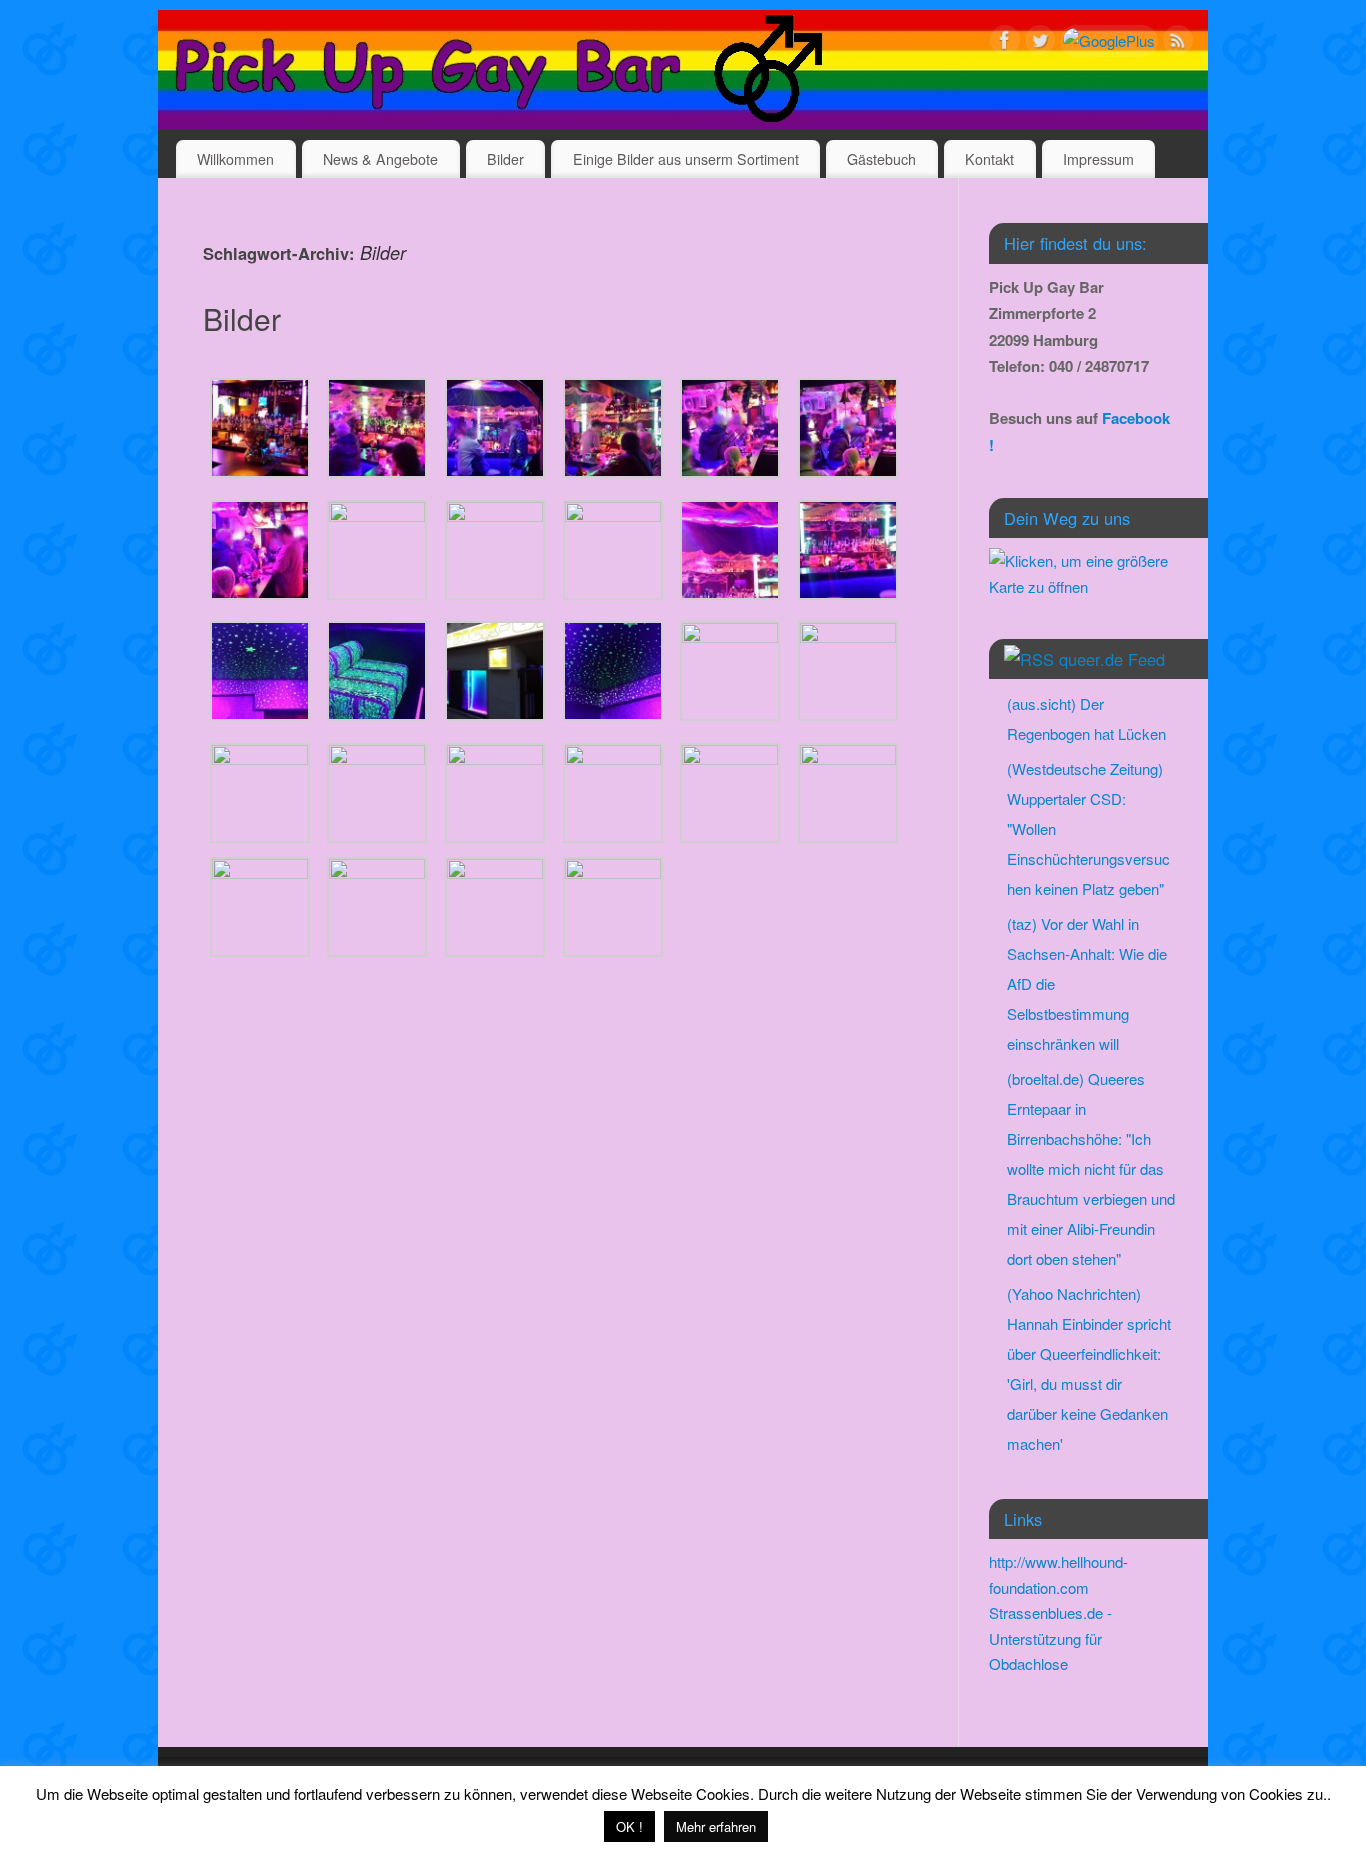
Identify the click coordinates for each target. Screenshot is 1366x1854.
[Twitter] (1040, 43)
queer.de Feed (1112, 659)
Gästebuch (881, 159)
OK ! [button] (629, 1826)
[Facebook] (1005, 43)
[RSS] (1178, 43)
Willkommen (235, 159)
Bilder (505, 159)
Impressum (1098, 159)
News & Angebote (380, 159)
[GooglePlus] (1109, 41)
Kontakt (989, 159)
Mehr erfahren (716, 1826)
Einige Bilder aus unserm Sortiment (686, 159)
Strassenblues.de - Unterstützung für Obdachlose (1050, 1638)
